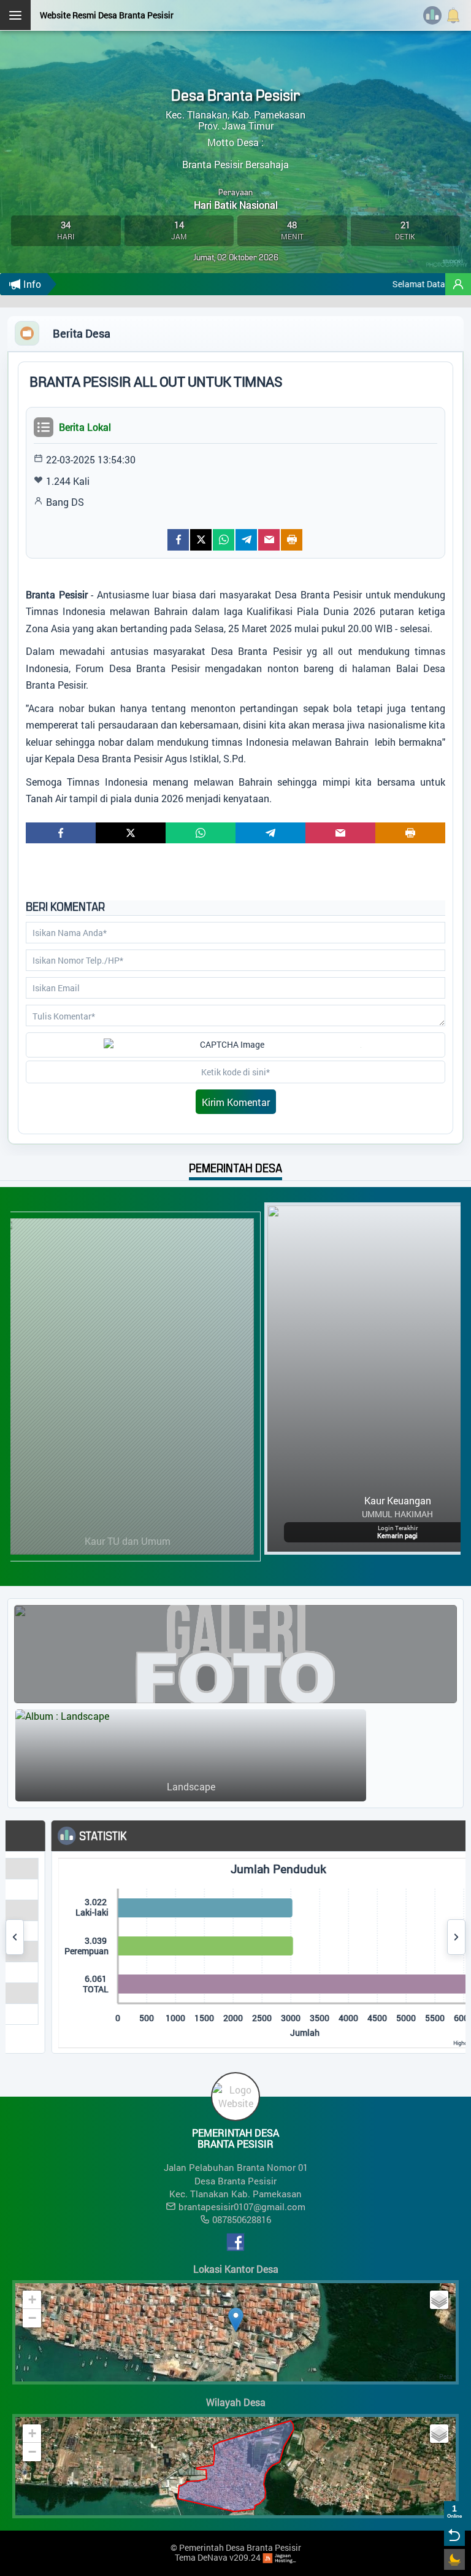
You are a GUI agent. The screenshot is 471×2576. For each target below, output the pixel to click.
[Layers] (439, 2300)
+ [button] (32, 2299)
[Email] (269, 540)
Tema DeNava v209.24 (218, 2557)
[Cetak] (292, 540)
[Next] (456, 1937)
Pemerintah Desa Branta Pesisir (240, 2547)
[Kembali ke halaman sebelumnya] (454, 2535)
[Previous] (15, 1937)
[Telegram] (246, 540)
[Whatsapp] (224, 540)
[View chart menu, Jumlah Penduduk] (459, 1870)
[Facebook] (178, 540)
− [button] (32, 2318)
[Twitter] (201, 540)
